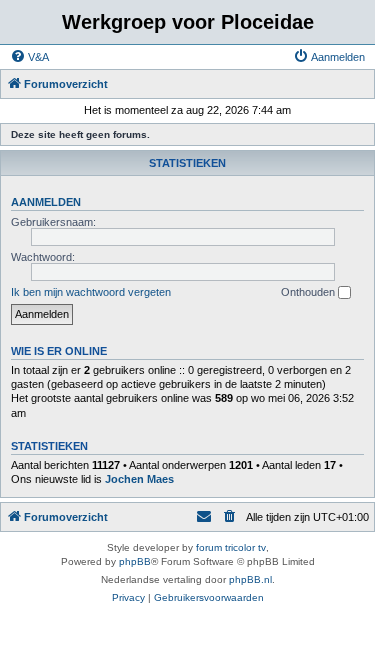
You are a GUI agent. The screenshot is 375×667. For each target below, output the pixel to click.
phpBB (135, 561)
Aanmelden (46, 202)
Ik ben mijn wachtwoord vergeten (91, 292)
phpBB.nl (250, 579)
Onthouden (309, 292)
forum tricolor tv (231, 547)
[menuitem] (29, 57)
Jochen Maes (139, 479)
